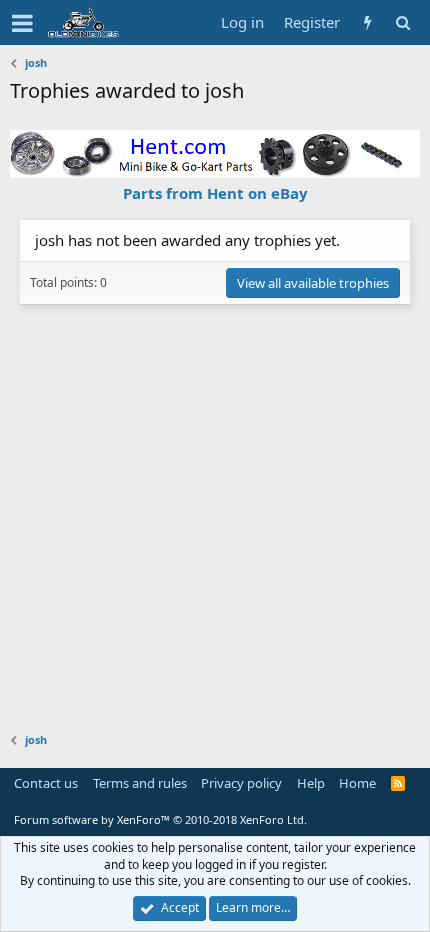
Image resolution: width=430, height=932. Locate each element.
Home (357, 783)
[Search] (402, 22)
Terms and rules (140, 783)
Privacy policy (241, 783)
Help (311, 783)
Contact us (46, 783)
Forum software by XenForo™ (160, 819)
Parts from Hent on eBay (215, 193)
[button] (22, 23)
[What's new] (367, 22)
